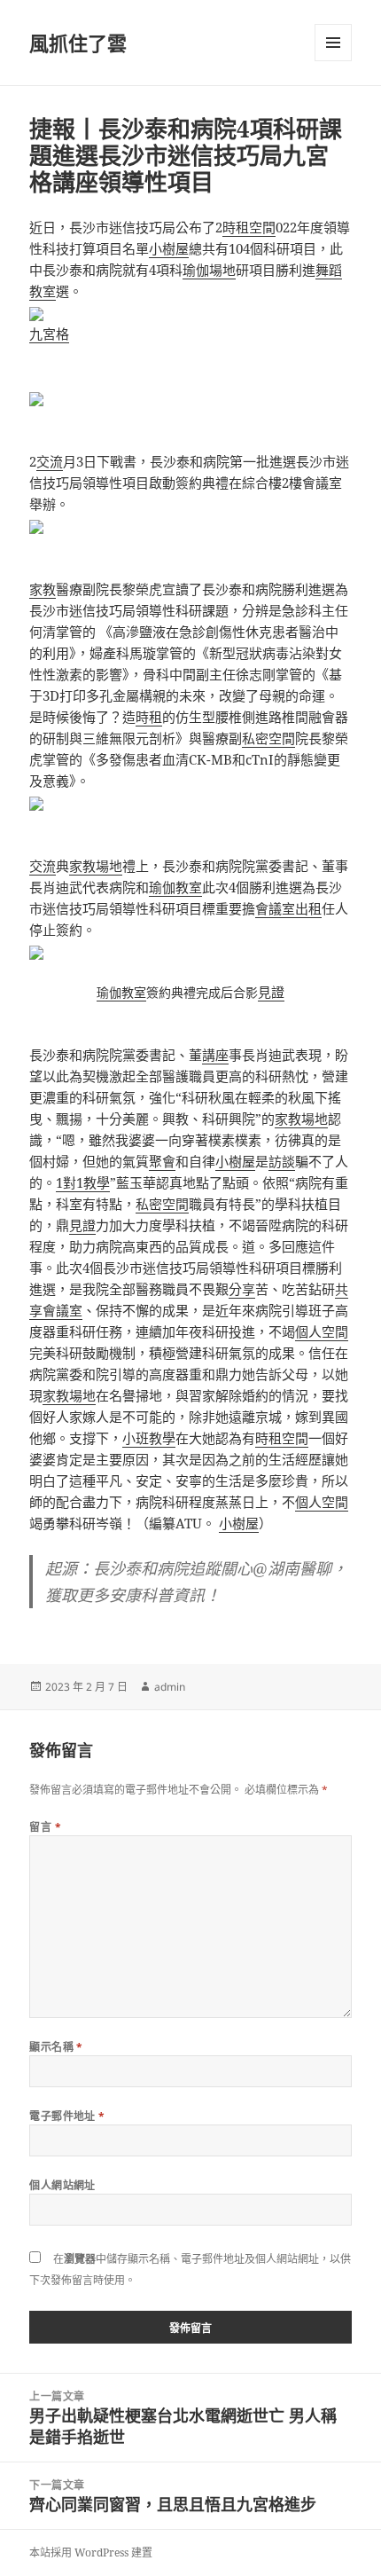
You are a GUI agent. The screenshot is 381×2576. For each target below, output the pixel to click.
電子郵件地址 (67, 2116)
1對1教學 (83, 1182)
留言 (45, 1827)
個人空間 (322, 1331)
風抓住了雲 (78, 43)
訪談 (282, 1161)
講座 (215, 1055)
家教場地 (96, 866)
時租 (149, 717)
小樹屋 (169, 248)
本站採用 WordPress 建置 (91, 2552)
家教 (43, 589)
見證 (271, 992)
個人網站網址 (62, 2185)
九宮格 (49, 334)
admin (170, 1687)
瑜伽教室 (175, 887)
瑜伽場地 (209, 270)
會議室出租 (288, 908)
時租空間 (249, 227)
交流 (50, 461)
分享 (242, 1289)
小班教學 (149, 1438)
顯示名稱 (56, 2047)
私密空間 (268, 738)
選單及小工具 (333, 43)
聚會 (162, 1161)
